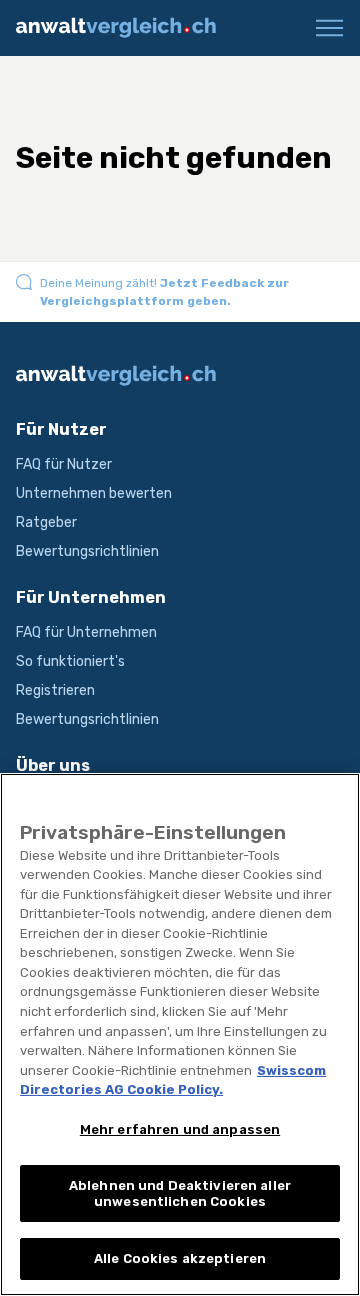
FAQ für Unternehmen (86, 632)
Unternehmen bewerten (94, 493)
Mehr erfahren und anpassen (180, 1129)
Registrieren (55, 690)
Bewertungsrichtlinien (87, 551)
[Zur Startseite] (123, 28)
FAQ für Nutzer (64, 464)
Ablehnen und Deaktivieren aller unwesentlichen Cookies (180, 1193)
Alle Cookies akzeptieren (180, 1258)
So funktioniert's (70, 661)
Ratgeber (46, 522)
